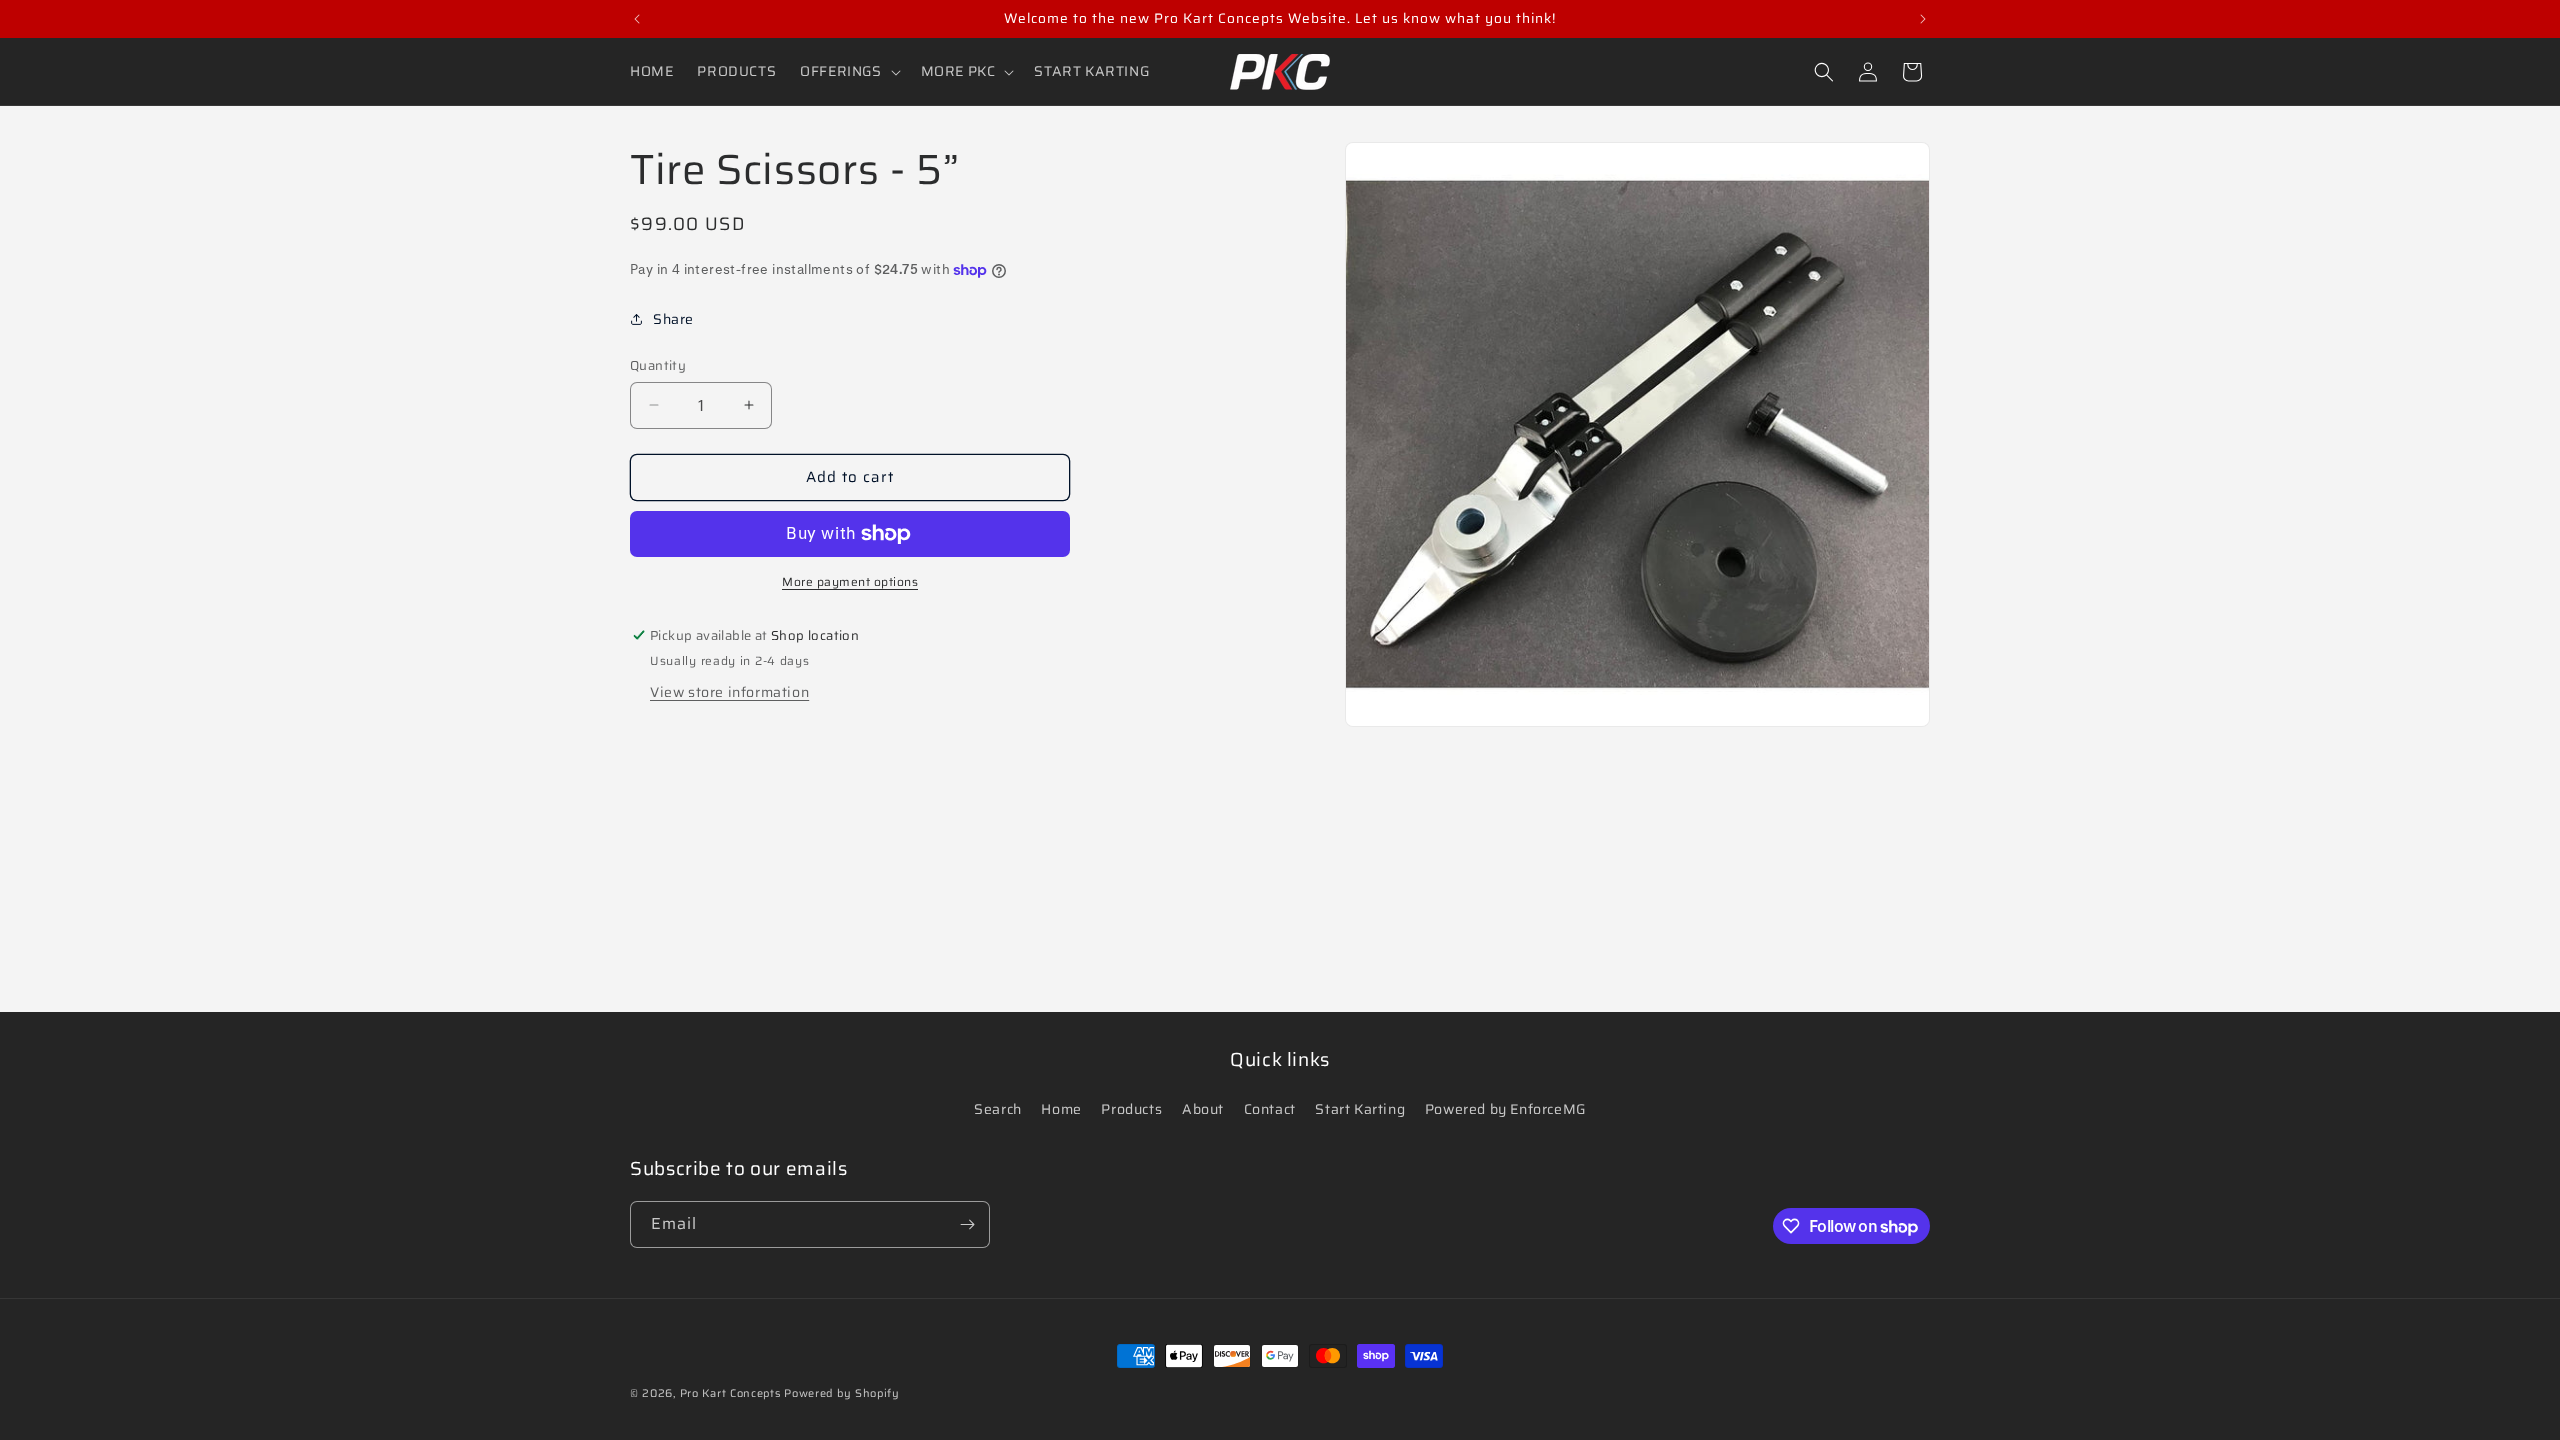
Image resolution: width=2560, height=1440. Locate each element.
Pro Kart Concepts (730, 1393)
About (1203, 1109)
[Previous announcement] (637, 19)
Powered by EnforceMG (1505, 1109)
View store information (729, 692)
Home (1061, 1109)
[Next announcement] (1923, 19)
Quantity (658, 366)
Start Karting (1360, 1109)
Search (998, 1109)
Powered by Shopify (842, 1393)
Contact (1270, 1109)
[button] (848, 71)
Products (1131, 1109)
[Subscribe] (967, 1224)
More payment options (850, 582)
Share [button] (673, 319)
